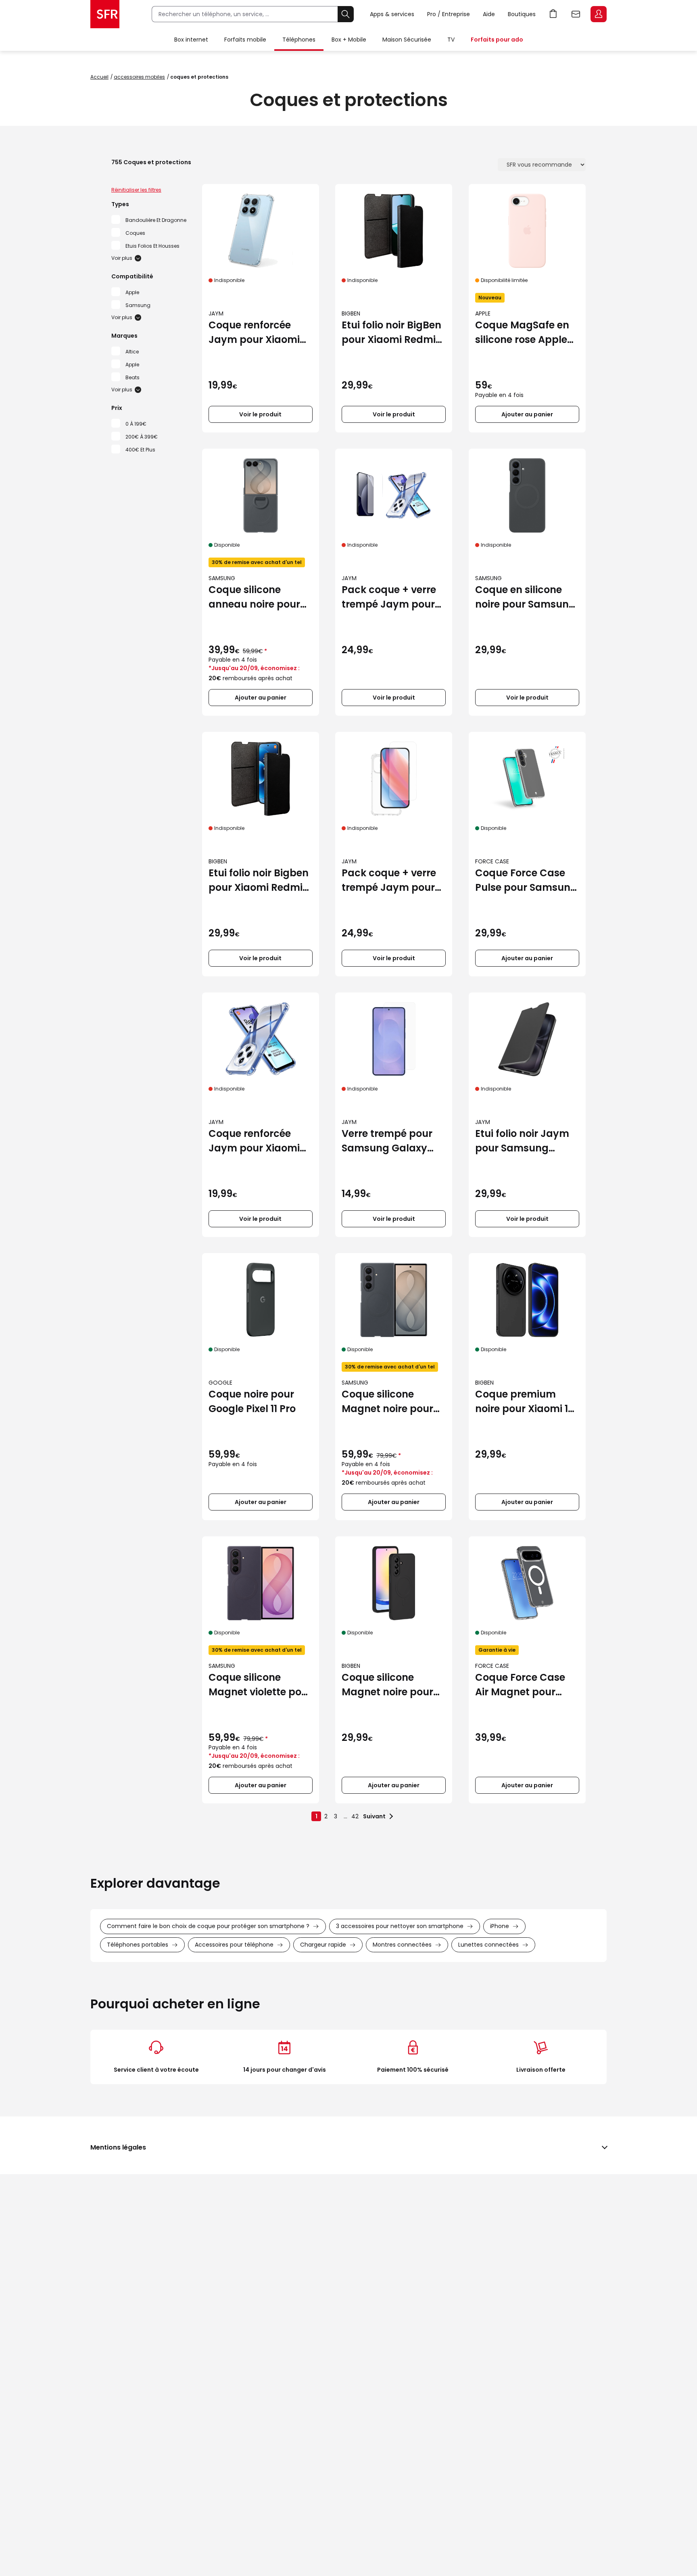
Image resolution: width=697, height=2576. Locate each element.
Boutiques (522, 14)
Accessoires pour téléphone (234, 1945)
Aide (489, 14)
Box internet (191, 40)
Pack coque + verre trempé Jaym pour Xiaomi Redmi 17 (389, 881)
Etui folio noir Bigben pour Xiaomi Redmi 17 (259, 881)
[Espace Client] (598, 15)
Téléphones (299, 40)
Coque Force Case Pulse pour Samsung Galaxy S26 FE (526, 881)
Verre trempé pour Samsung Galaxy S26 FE (387, 1141)
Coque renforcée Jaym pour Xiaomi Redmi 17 (254, 333)
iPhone (500, 1926)
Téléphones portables (138, 1945)
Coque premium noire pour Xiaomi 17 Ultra (524, 1402)
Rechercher (346, 14)
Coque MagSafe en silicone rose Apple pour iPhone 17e (522, 333)
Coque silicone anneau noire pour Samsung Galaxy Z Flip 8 (255, 597)
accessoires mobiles (139, 77)
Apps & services (392, 14)
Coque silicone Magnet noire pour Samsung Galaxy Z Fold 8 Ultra (388, 1402)
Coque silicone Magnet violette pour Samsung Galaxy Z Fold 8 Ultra (260, 1685)
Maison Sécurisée (407, 40)
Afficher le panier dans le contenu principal (553, 14)
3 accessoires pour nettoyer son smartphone (400, 1926)
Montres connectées (402, 1945)
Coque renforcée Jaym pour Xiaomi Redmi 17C (254, 1141)
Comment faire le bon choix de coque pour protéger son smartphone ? (208, 1926)
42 (355, 1816)
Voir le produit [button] (260, 414)
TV (451, 40)
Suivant (374, 1816)
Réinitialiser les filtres (136, 190)
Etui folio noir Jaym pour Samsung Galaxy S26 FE (522, 1141)
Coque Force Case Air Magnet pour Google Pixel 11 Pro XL (526, 1685)
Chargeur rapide (323, 1945)
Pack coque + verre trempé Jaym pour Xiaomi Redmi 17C (389, 597)
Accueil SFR (105, 14)
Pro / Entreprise (449, 14)
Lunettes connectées (488, 1945)
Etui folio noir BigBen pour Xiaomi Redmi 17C (391, 333)
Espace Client (599, 14)
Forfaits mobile (245, 40)
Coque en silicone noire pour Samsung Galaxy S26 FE (525, 597)
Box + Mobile (349, 40)
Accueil (99, 77)
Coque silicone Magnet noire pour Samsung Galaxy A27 (387, 1685)
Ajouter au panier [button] (527, 414)
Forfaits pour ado (497, 40)
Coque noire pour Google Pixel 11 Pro (252, 1401)
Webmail (576, 14)
